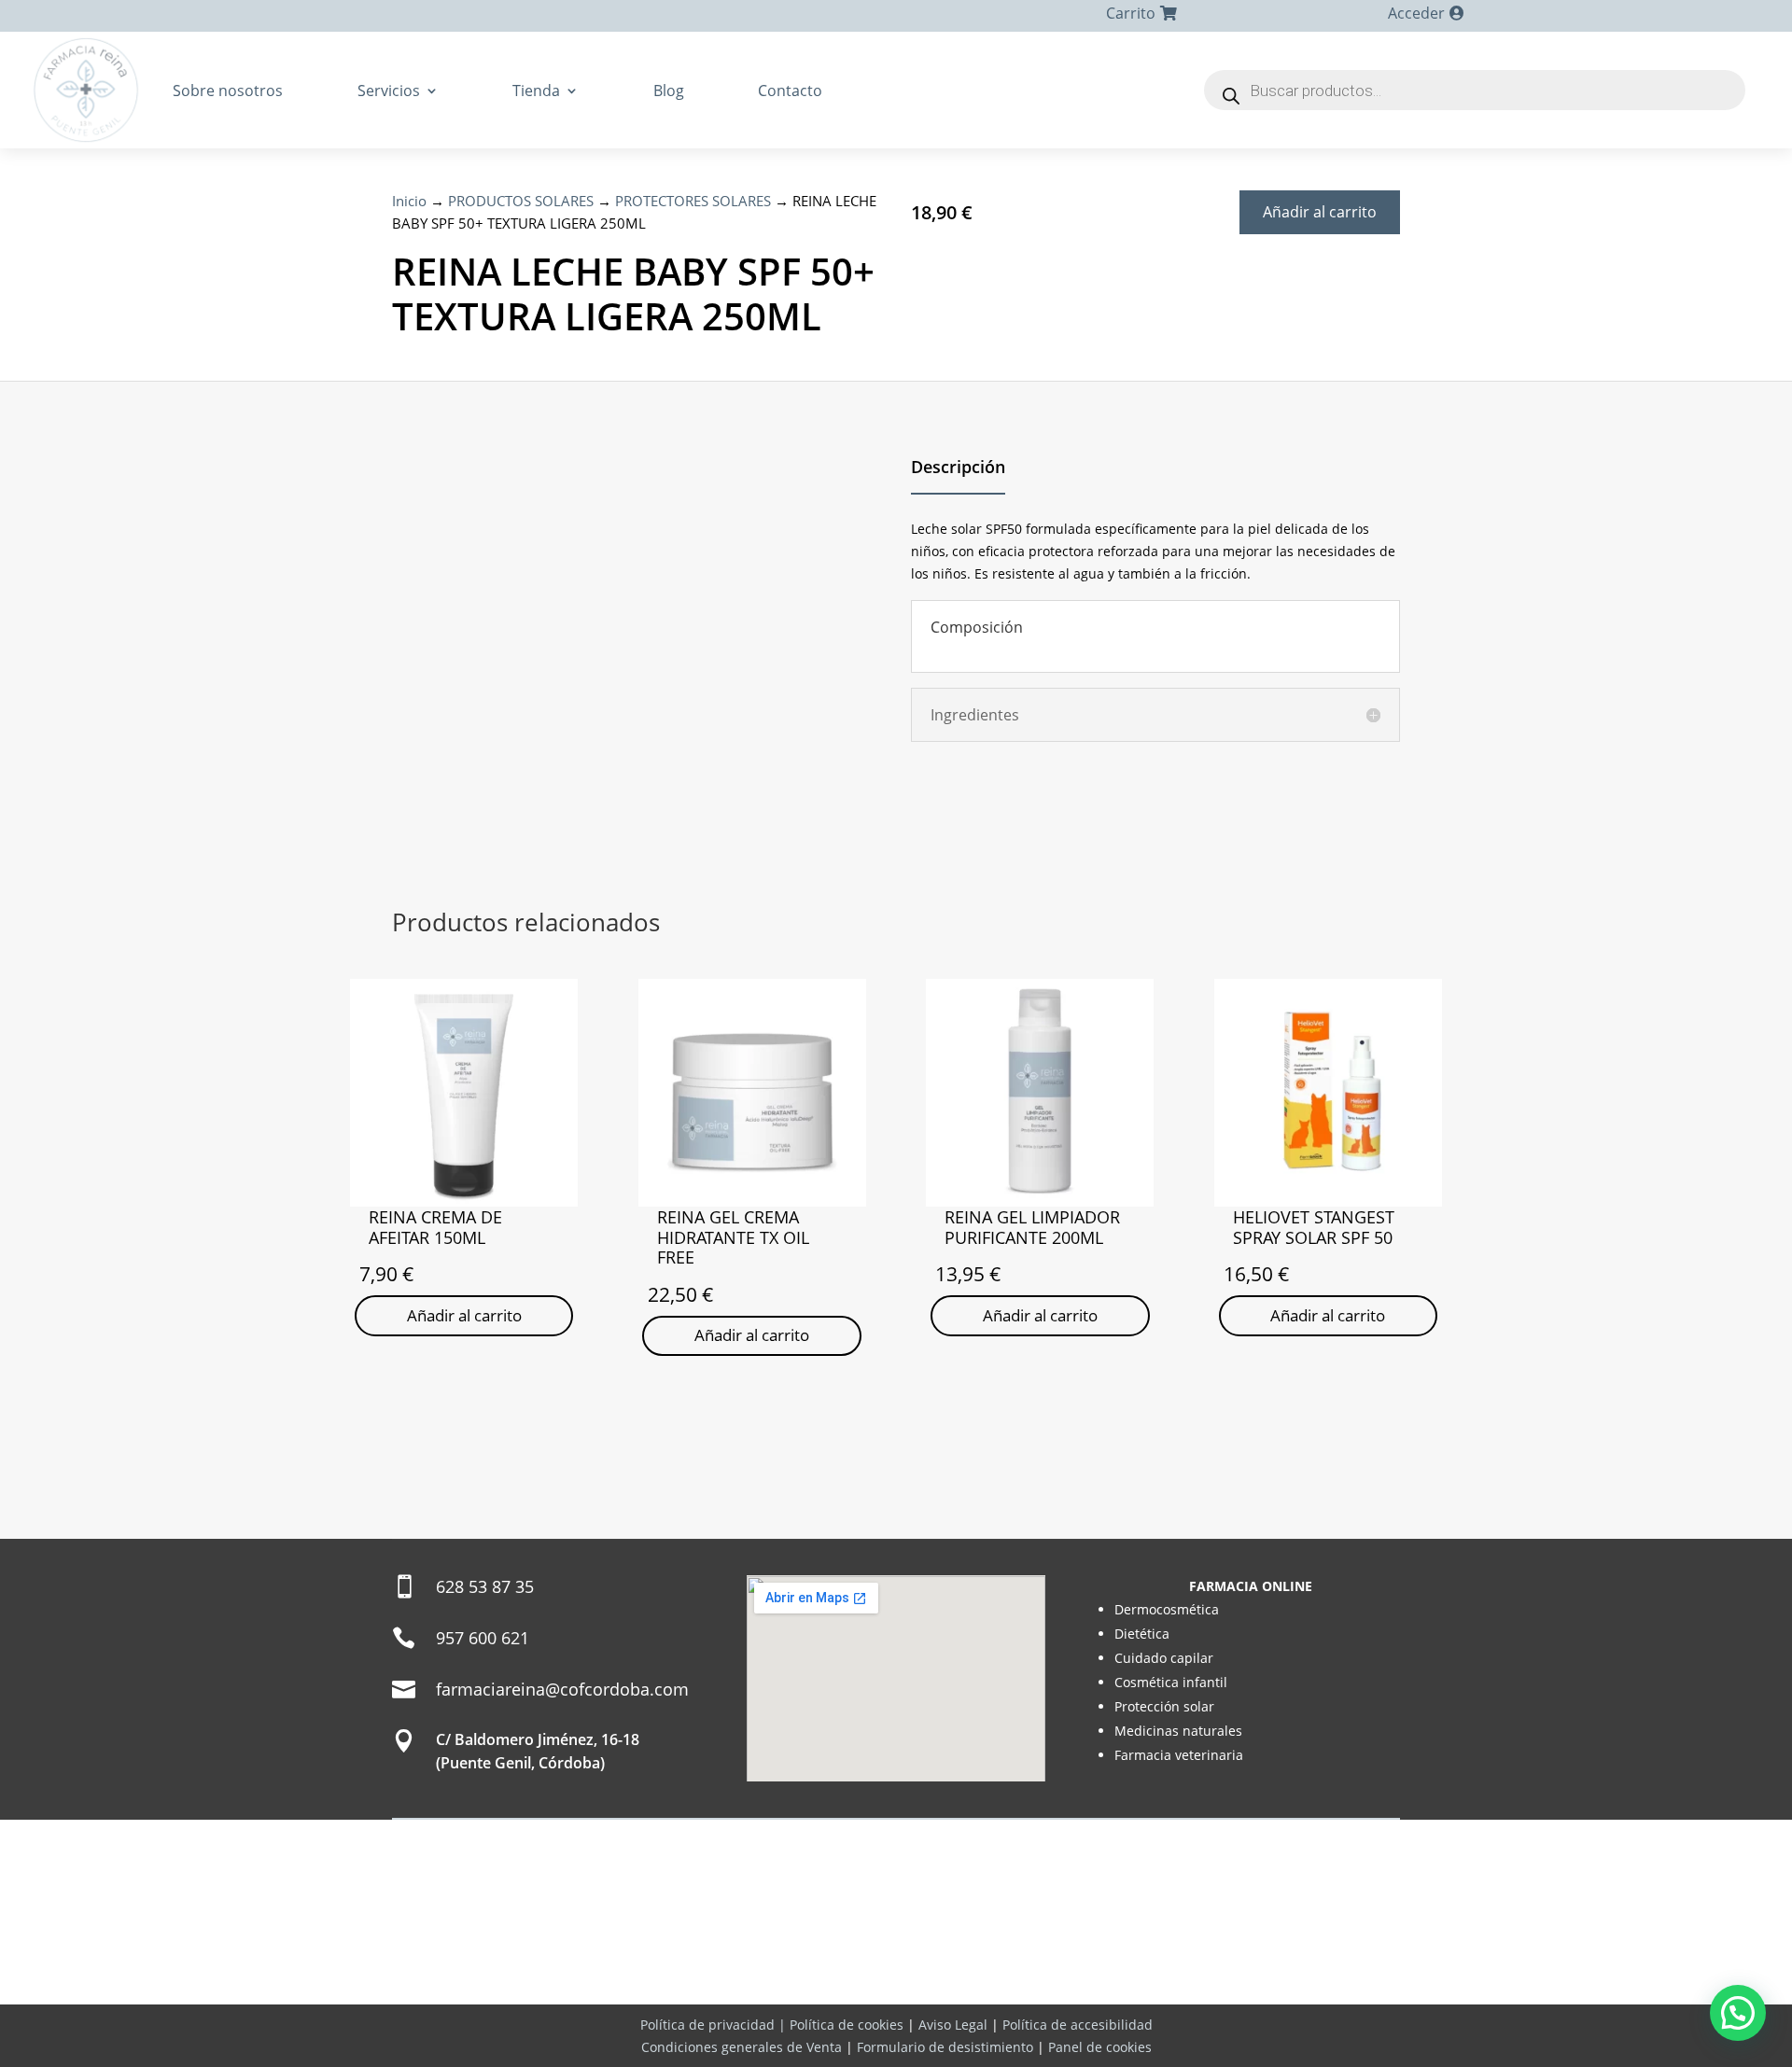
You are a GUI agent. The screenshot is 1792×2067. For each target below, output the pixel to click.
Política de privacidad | (715, 2025)
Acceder (1416, 13)
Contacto (790, 91)
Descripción (958, 467)
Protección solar (1164, 1706)
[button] (1738, 2013)
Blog (669, 91)
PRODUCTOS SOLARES (521, 201)
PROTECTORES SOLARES (693, 201)
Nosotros (773, 1984)
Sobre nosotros (228, 91)
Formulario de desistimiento (945, 2047)
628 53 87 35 (485, 1586)
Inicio (409, 201)
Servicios (389, 91)
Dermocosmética (1167, 1609)
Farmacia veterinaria (1179, 1755)
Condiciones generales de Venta (742, 2047)
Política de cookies (847, 2025)
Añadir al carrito (1320, 212)
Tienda (536, 91)
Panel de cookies (1100, 2047)
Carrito (1131, 13)
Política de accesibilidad (1078, 2025)
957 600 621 (483, 1638)
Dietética (1142, 1634)
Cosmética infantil (1171, 1682)
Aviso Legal (953, 2025)
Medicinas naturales (1178, 1731)
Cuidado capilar (1164, 1658)
